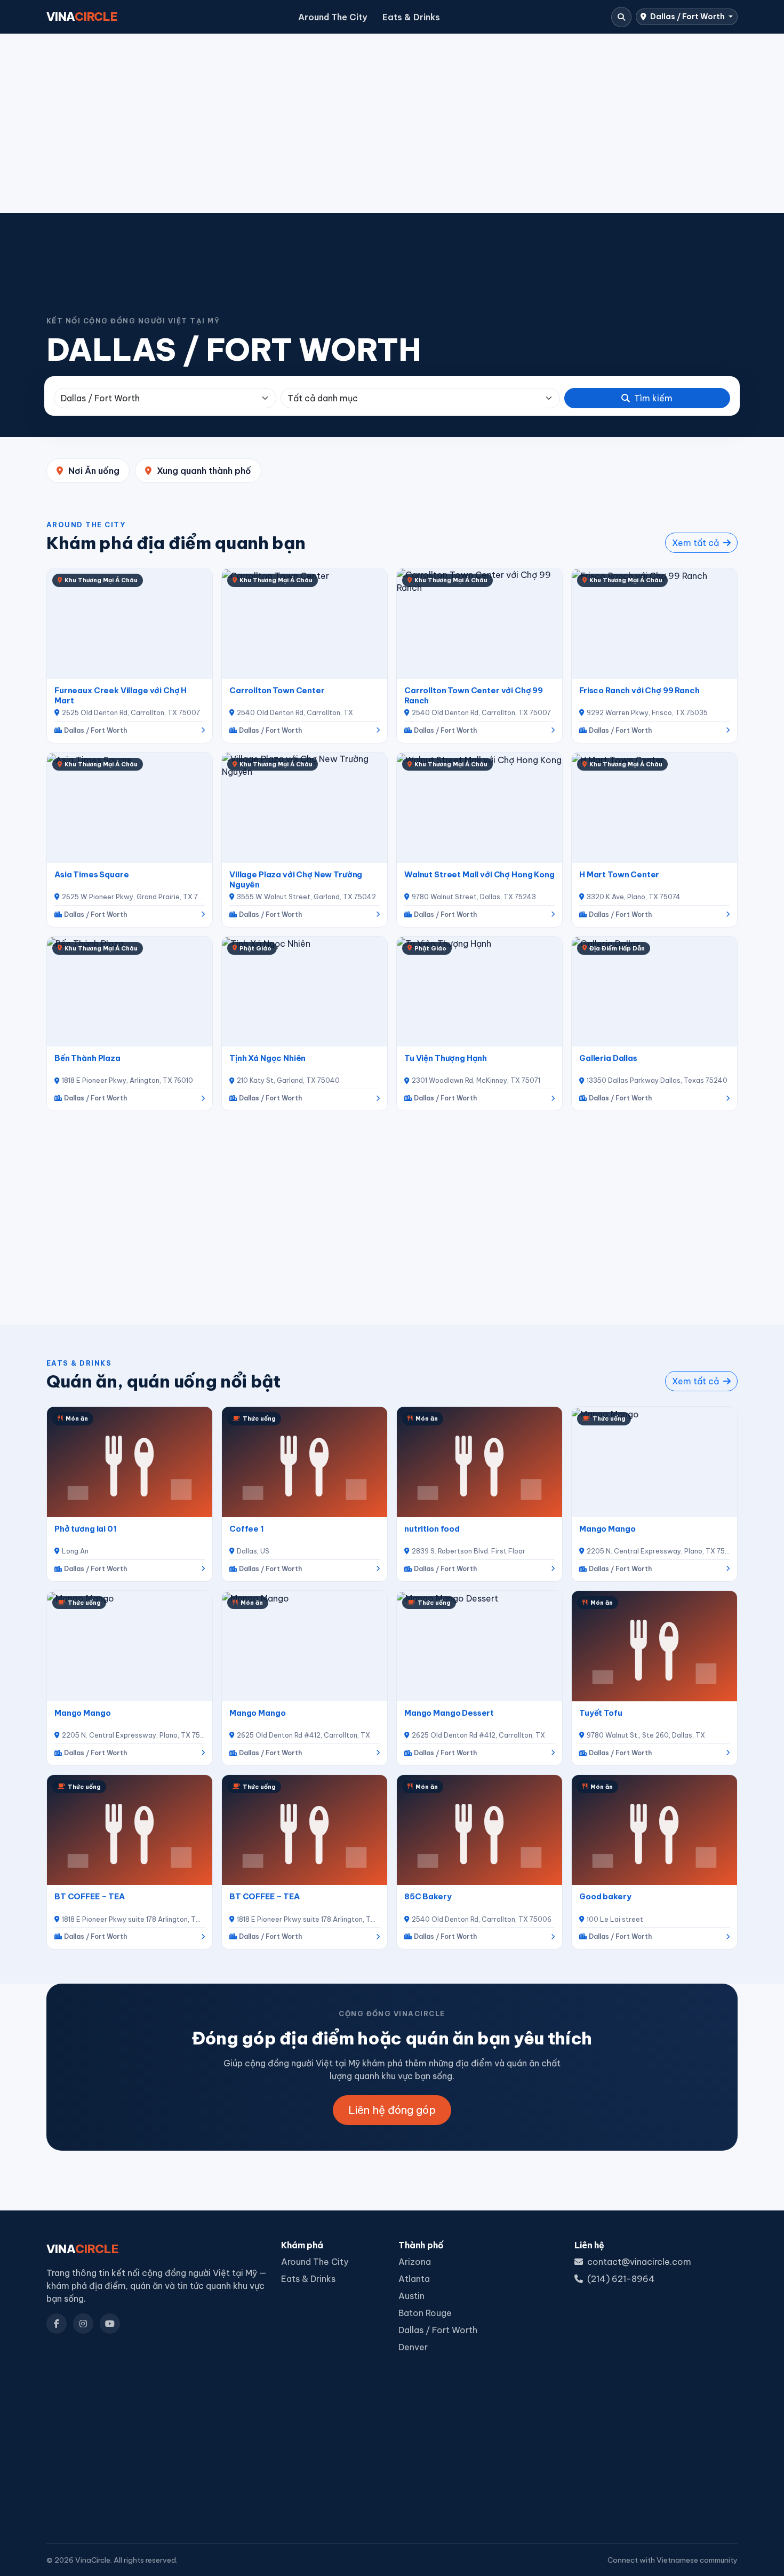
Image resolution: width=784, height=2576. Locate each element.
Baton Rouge (425, 2313)
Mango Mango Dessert (449, 1713)
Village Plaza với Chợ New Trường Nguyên (296, 879)
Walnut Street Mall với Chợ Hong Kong (479, 874)
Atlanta (414, 2279)
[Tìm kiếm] (621, 17)
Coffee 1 (247, 1529)
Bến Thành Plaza (87, 1058)
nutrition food (432, 1529)
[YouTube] (110, 2324)
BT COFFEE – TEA (90, 1896)
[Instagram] (83, 2324)
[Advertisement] (392, 123)
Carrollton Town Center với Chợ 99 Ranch (474, 695)
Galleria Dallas (608, 1058)
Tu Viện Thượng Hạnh (446, 1058)
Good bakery (605, 1896)
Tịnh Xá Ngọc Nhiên (267, 1058)
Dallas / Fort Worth (687, 17)
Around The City (333, 17)
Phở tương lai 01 (86, 1529)
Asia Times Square (92, 874)
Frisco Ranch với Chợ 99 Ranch (639, 690)
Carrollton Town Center (277, 690)
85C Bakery (428, 1896)
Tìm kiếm (653, 398)
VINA (82, 17)
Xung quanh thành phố (204, 471)
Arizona (415, 2262)
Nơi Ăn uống (94, 471)
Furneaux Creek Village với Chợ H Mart (121, 695)
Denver (413, 2347)
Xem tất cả (697, 543)
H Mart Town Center (619, 874)
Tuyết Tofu (601, 1713)
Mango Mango (607, 1529)
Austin (411, 2296)
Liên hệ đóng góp (392, 2110)
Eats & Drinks (411, 17)
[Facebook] (57, 2324)
